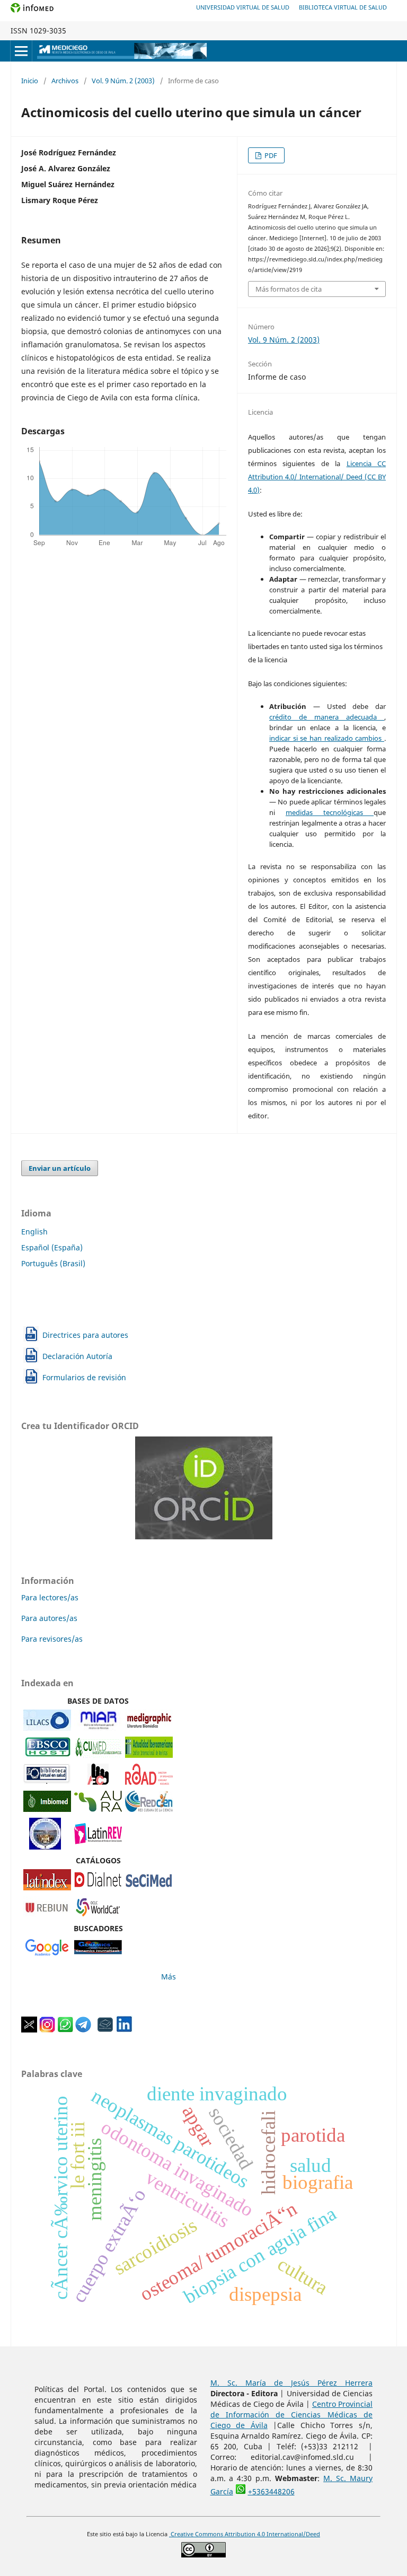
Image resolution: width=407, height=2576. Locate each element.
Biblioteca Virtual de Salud (343, 7)
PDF (270, 155)
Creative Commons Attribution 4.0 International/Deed (245, 2534)
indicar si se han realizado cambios (327, 738)
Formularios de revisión (84, 1377)
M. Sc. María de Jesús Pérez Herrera (292, 2383)
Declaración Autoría (77, 1356)
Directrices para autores (85, 1335)
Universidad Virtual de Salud (243, 7)
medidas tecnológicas (330, 812)
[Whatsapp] (65, 2030)
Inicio (30, 81)
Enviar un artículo (60, 1168)
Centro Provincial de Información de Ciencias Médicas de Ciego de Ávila (292, 2415)
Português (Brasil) (53, 1263)
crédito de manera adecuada (327, 717)
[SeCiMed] (149, 1887)
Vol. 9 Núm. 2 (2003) (123, 81)
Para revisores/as (52, 1639)
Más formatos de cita (289, 289)
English (34, 1232)
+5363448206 (271, 2491)
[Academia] (105, 2030)
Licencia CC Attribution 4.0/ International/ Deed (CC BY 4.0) (317, 477)
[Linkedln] (124, 2030)
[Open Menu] (21, 51)
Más (169, 1977)
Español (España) (52, 1247)
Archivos (65, 81)
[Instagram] (47, 2030)
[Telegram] (83, 2030)
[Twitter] (29, 2030)
